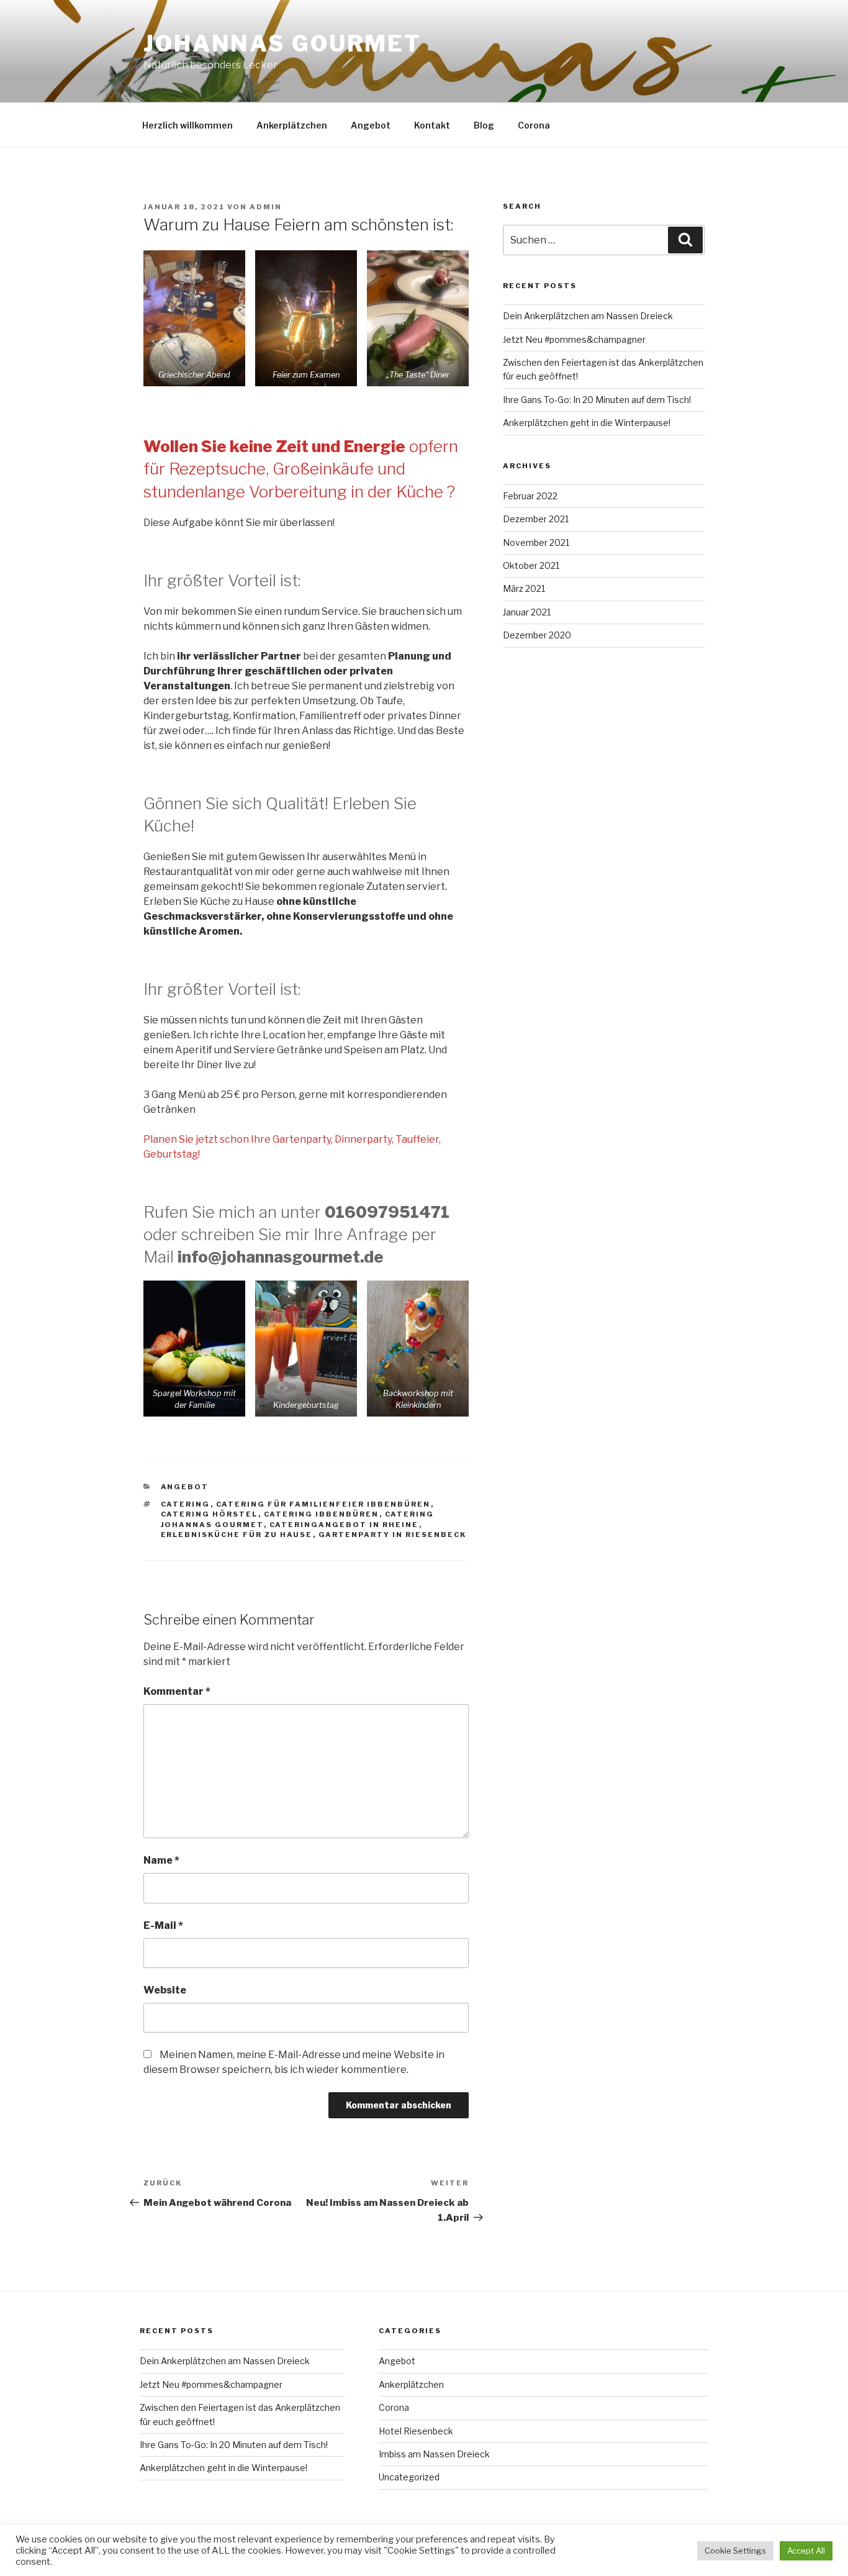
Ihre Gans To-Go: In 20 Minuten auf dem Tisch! (597, 400)
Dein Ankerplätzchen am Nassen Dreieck (588, 316)
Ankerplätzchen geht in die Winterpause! (587, 423)
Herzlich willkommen (187, 125)
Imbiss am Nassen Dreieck (434, 2454)
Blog (484, 125)
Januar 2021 (527, 612)
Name (161, 1860)
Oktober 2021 (531, 565)
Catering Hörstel (210, 1514)
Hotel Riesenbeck (416, 2431)
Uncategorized (409, 2477)
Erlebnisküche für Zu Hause (237, 1535)
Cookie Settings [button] (735, 2551)
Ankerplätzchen (292, 125)
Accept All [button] (806, 2551)
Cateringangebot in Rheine (344, 1525)
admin (266, 207)
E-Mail (163, 1925)
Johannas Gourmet (282, 43)
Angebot (371, 125)
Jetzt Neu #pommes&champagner (574, 339)
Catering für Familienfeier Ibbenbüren (323, 1504)
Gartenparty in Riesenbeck (393, 1535)
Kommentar (177, 1691)
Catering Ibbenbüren (322, 1514)
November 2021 (536, 542)
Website (165, 1990)
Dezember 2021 (536, 519)
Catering (186, 1504)
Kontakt (432, 125)
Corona (534, 125)
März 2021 (524, 588)
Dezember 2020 (537, 635)
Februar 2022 (530, 496)
